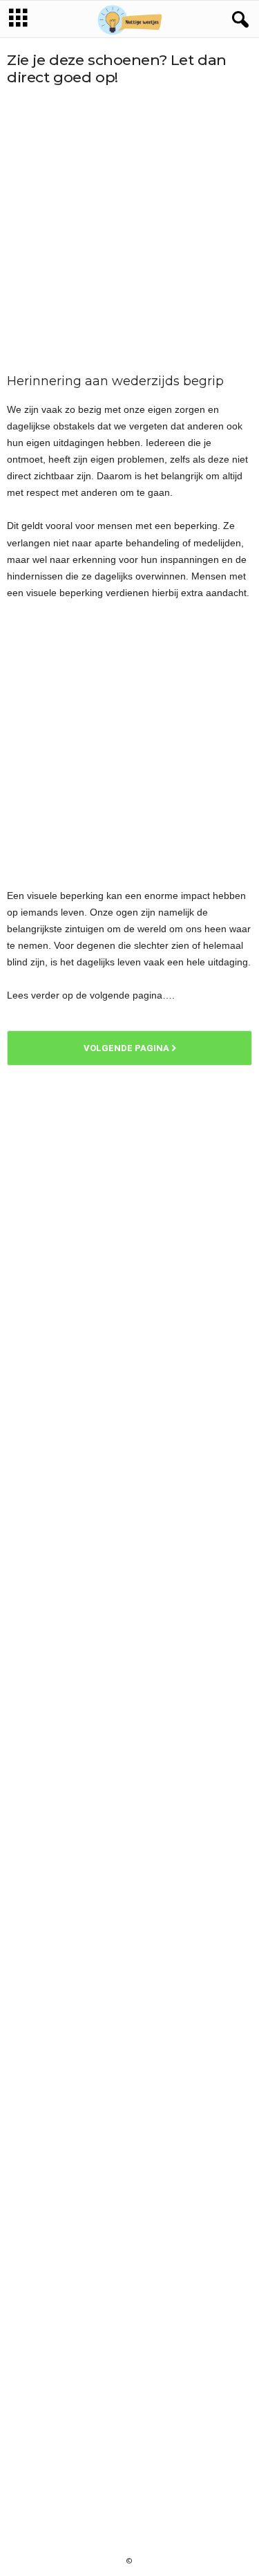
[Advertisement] (129, 230)
